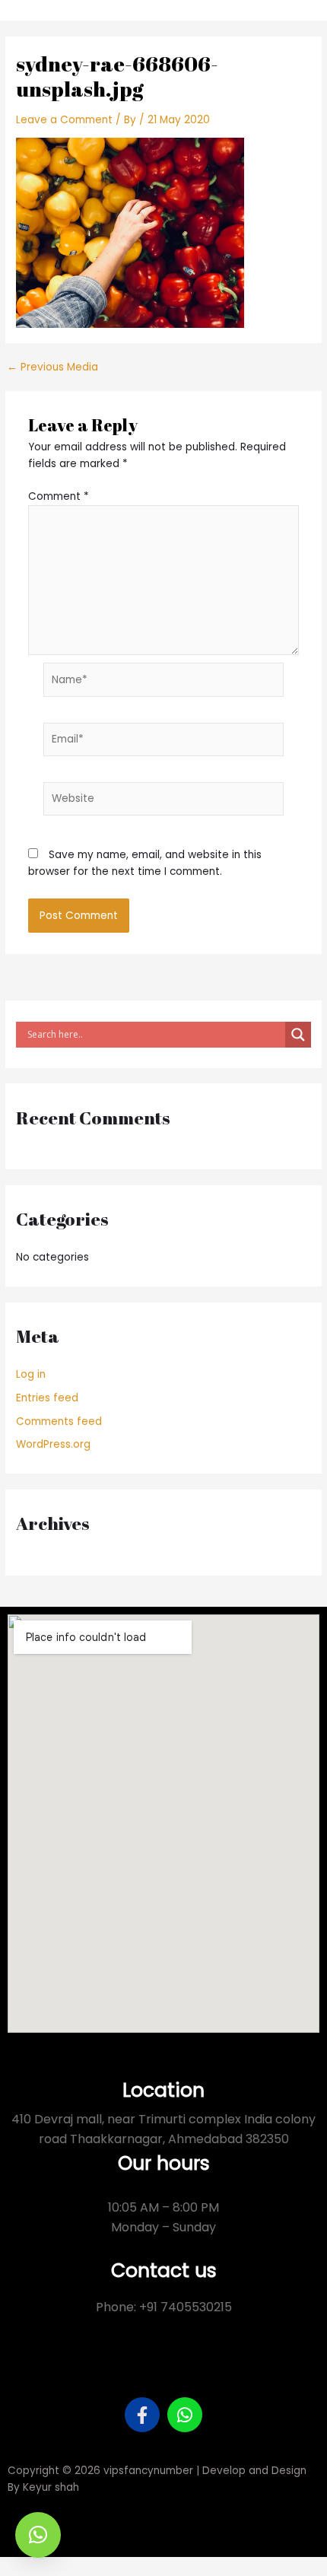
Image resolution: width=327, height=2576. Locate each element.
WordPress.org (53, 1444)
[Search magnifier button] (298, 1035)
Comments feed (59, 1422)
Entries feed (47, 1398)
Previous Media (52, 367)
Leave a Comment (64, 120)
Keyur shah (51, 2487)
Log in (31, 1374)
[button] (38, 2535)
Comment (59, 496)
